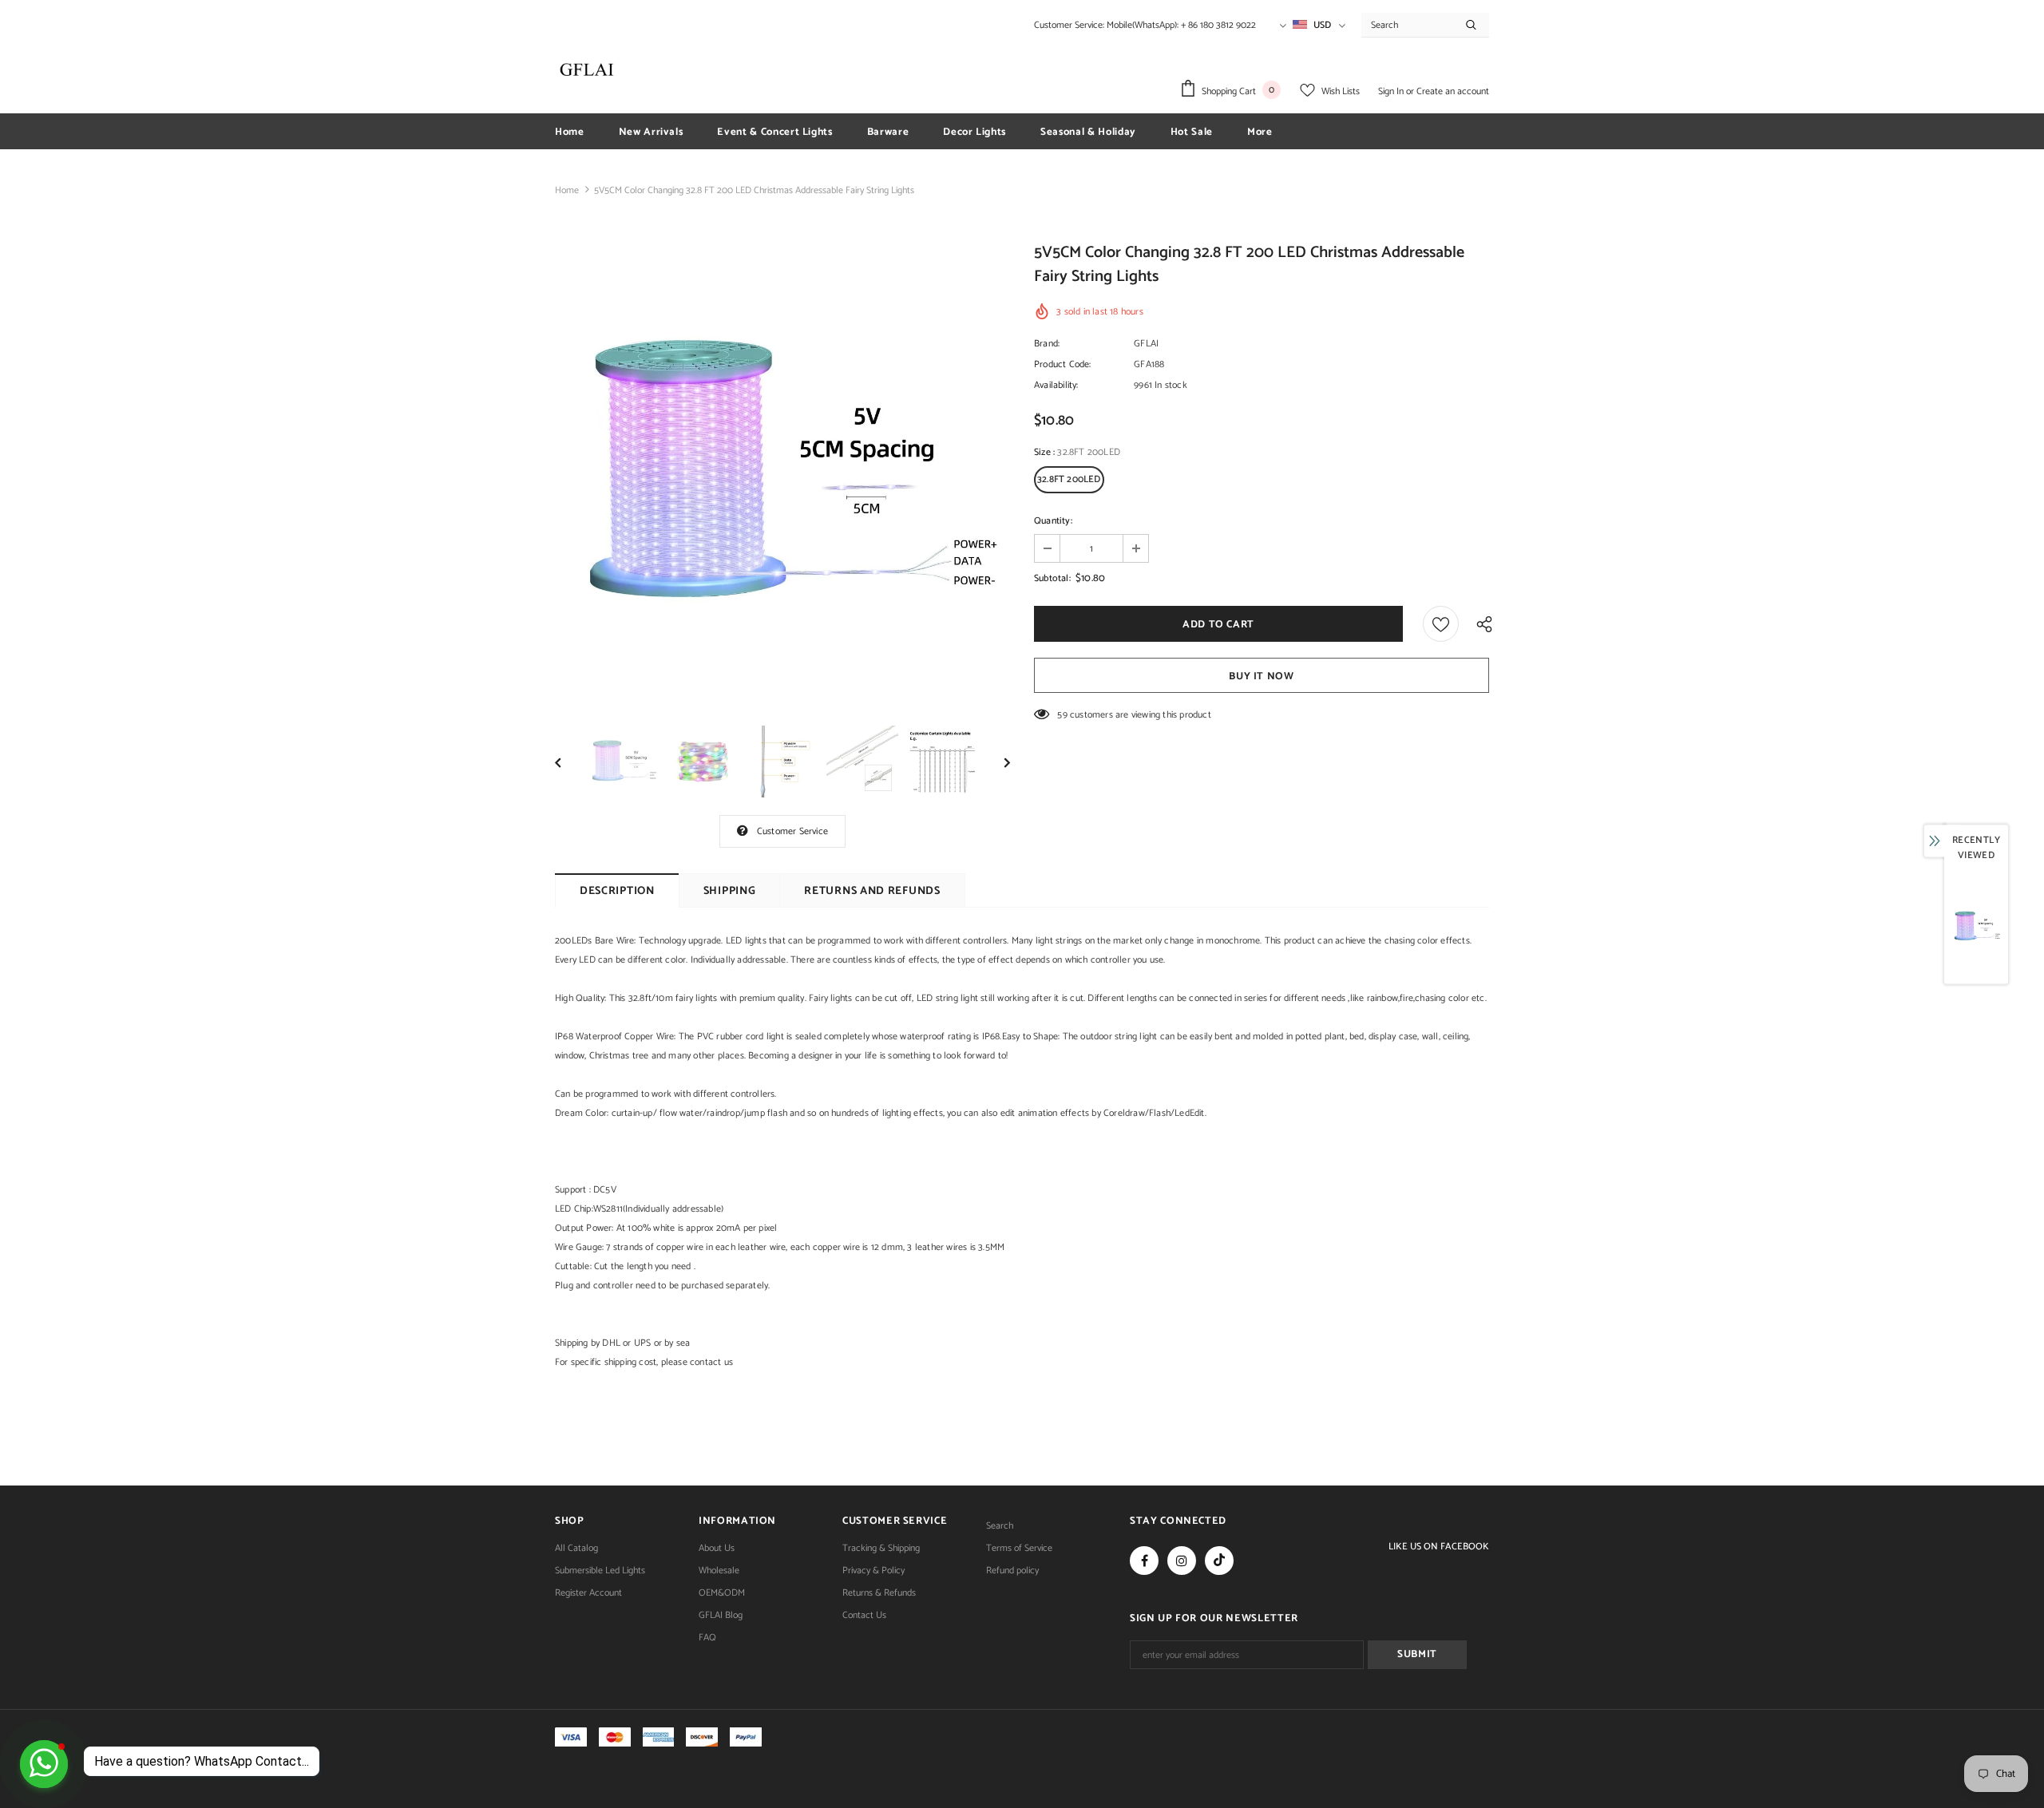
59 (1062, 715)
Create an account (1453, 91)
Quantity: (1053, 521)
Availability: (1056, 385)
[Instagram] (1182, 1561)
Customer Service (792, 831)
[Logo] (587, 69)
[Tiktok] (1219, 1561)
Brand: (1047, 344)
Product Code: (1063, 364)
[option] (782, 474)
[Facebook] (1144, 1561)
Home (567, 190)
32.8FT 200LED (1069, 479)
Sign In (1392, 91)
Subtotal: (1052, 578)
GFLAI (1146, 344)
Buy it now (1262, 677)
